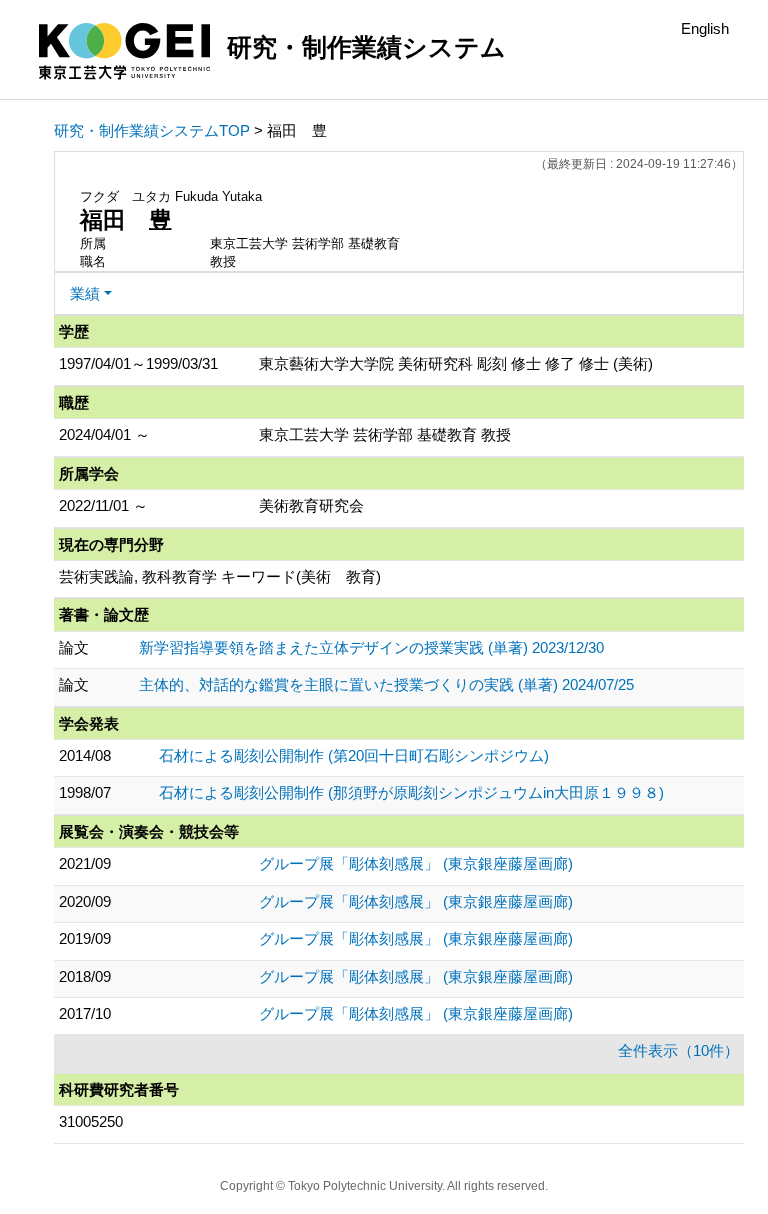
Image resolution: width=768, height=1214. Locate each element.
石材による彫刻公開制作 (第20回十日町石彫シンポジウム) (354, 755)
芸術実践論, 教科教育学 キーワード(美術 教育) (220, 576)
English (705, 28)
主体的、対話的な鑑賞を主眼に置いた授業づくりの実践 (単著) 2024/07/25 (386, 684)
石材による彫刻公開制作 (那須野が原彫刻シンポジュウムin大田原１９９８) (411, 792)
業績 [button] (85, 293)
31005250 (91, 1121)
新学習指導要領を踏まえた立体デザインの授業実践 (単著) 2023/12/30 (371, 647)
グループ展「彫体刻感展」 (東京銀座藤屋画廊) (416, 863)
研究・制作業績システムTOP (152, 130)
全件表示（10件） (678, 1050)
